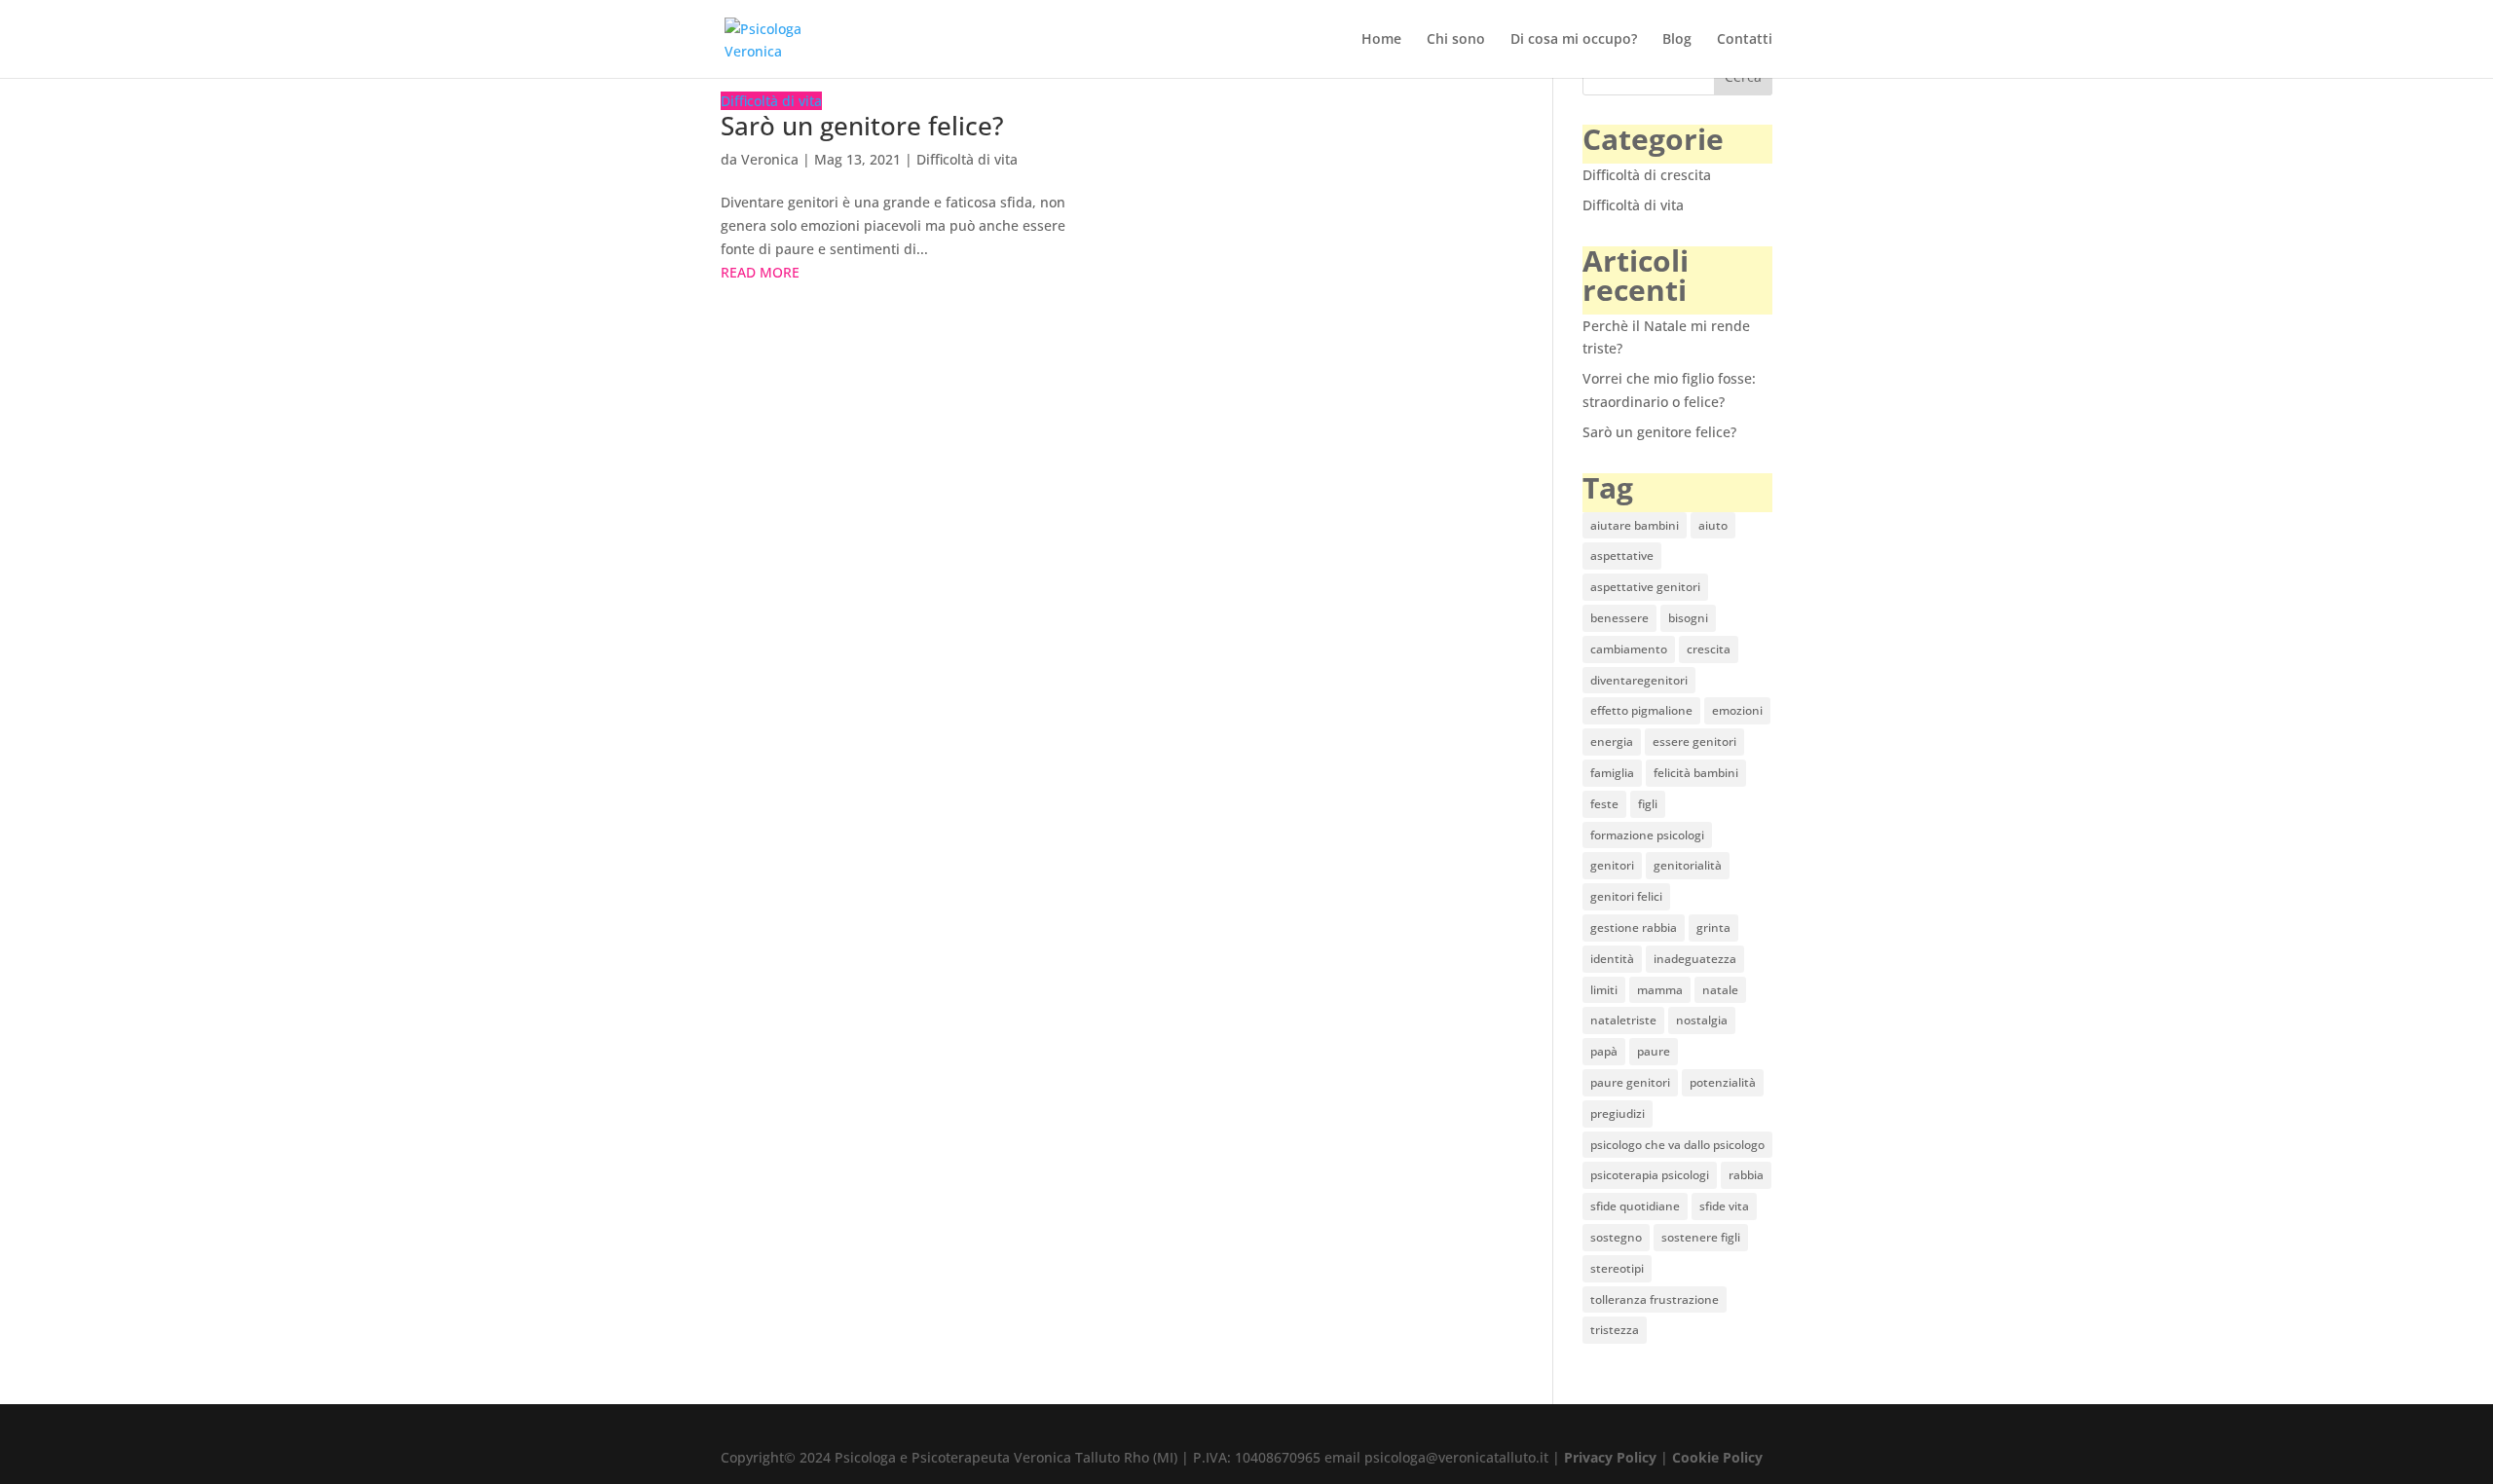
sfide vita (1724, 1206)
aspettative (1622, 556)
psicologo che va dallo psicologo (1677, 1145)
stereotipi (1617, 1268)
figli (1648, 804)
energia (1612, 742)
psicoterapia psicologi (1650, 1175)
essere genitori (1694, 742)
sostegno (1616, 1237)
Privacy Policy (1610, 1457)
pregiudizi (1618, 1113)
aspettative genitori (1645, 587)
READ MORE (760, 272)
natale (1720, 990)
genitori (1612, 865)
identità (1612, 959)
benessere (1619, 618)
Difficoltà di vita (771, 101)
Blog (1677, 40)
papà (1604, 1051)
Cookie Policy (1717, 1457)
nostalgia (1702, 1020)
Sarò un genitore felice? (862, 126)
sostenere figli (1701, 1237)
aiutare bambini (1635, 525)
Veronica (770, 159)
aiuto (1713, 525)
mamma (1660, 990)
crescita (1709, 649)
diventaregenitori (1639, 680)
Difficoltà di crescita (1647, 175)
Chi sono (1456, 40)
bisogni (1688, 618)
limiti (1604, 990)
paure (1654, 1051)
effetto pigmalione (1641, 710)
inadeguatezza (1695, 959)
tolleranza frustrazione (1655, 1299)
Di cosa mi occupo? (1574, 40)
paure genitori (1630, 1082)
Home (1381, 40)
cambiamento (1629, 649)
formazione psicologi (1647, 835)
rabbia (1746, 1175)
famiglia (1612, 773)
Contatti (1745, 40)
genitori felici (1626, 896)
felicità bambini (1696, 773)
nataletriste (1623, 1020)
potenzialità (1723, 1082)
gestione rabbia (1634, 927)
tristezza (1615, 1330)
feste (1604, 804)
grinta (1713, 927)
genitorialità (1688, 865)
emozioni (1737, 710)
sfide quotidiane (1635, 1206)
